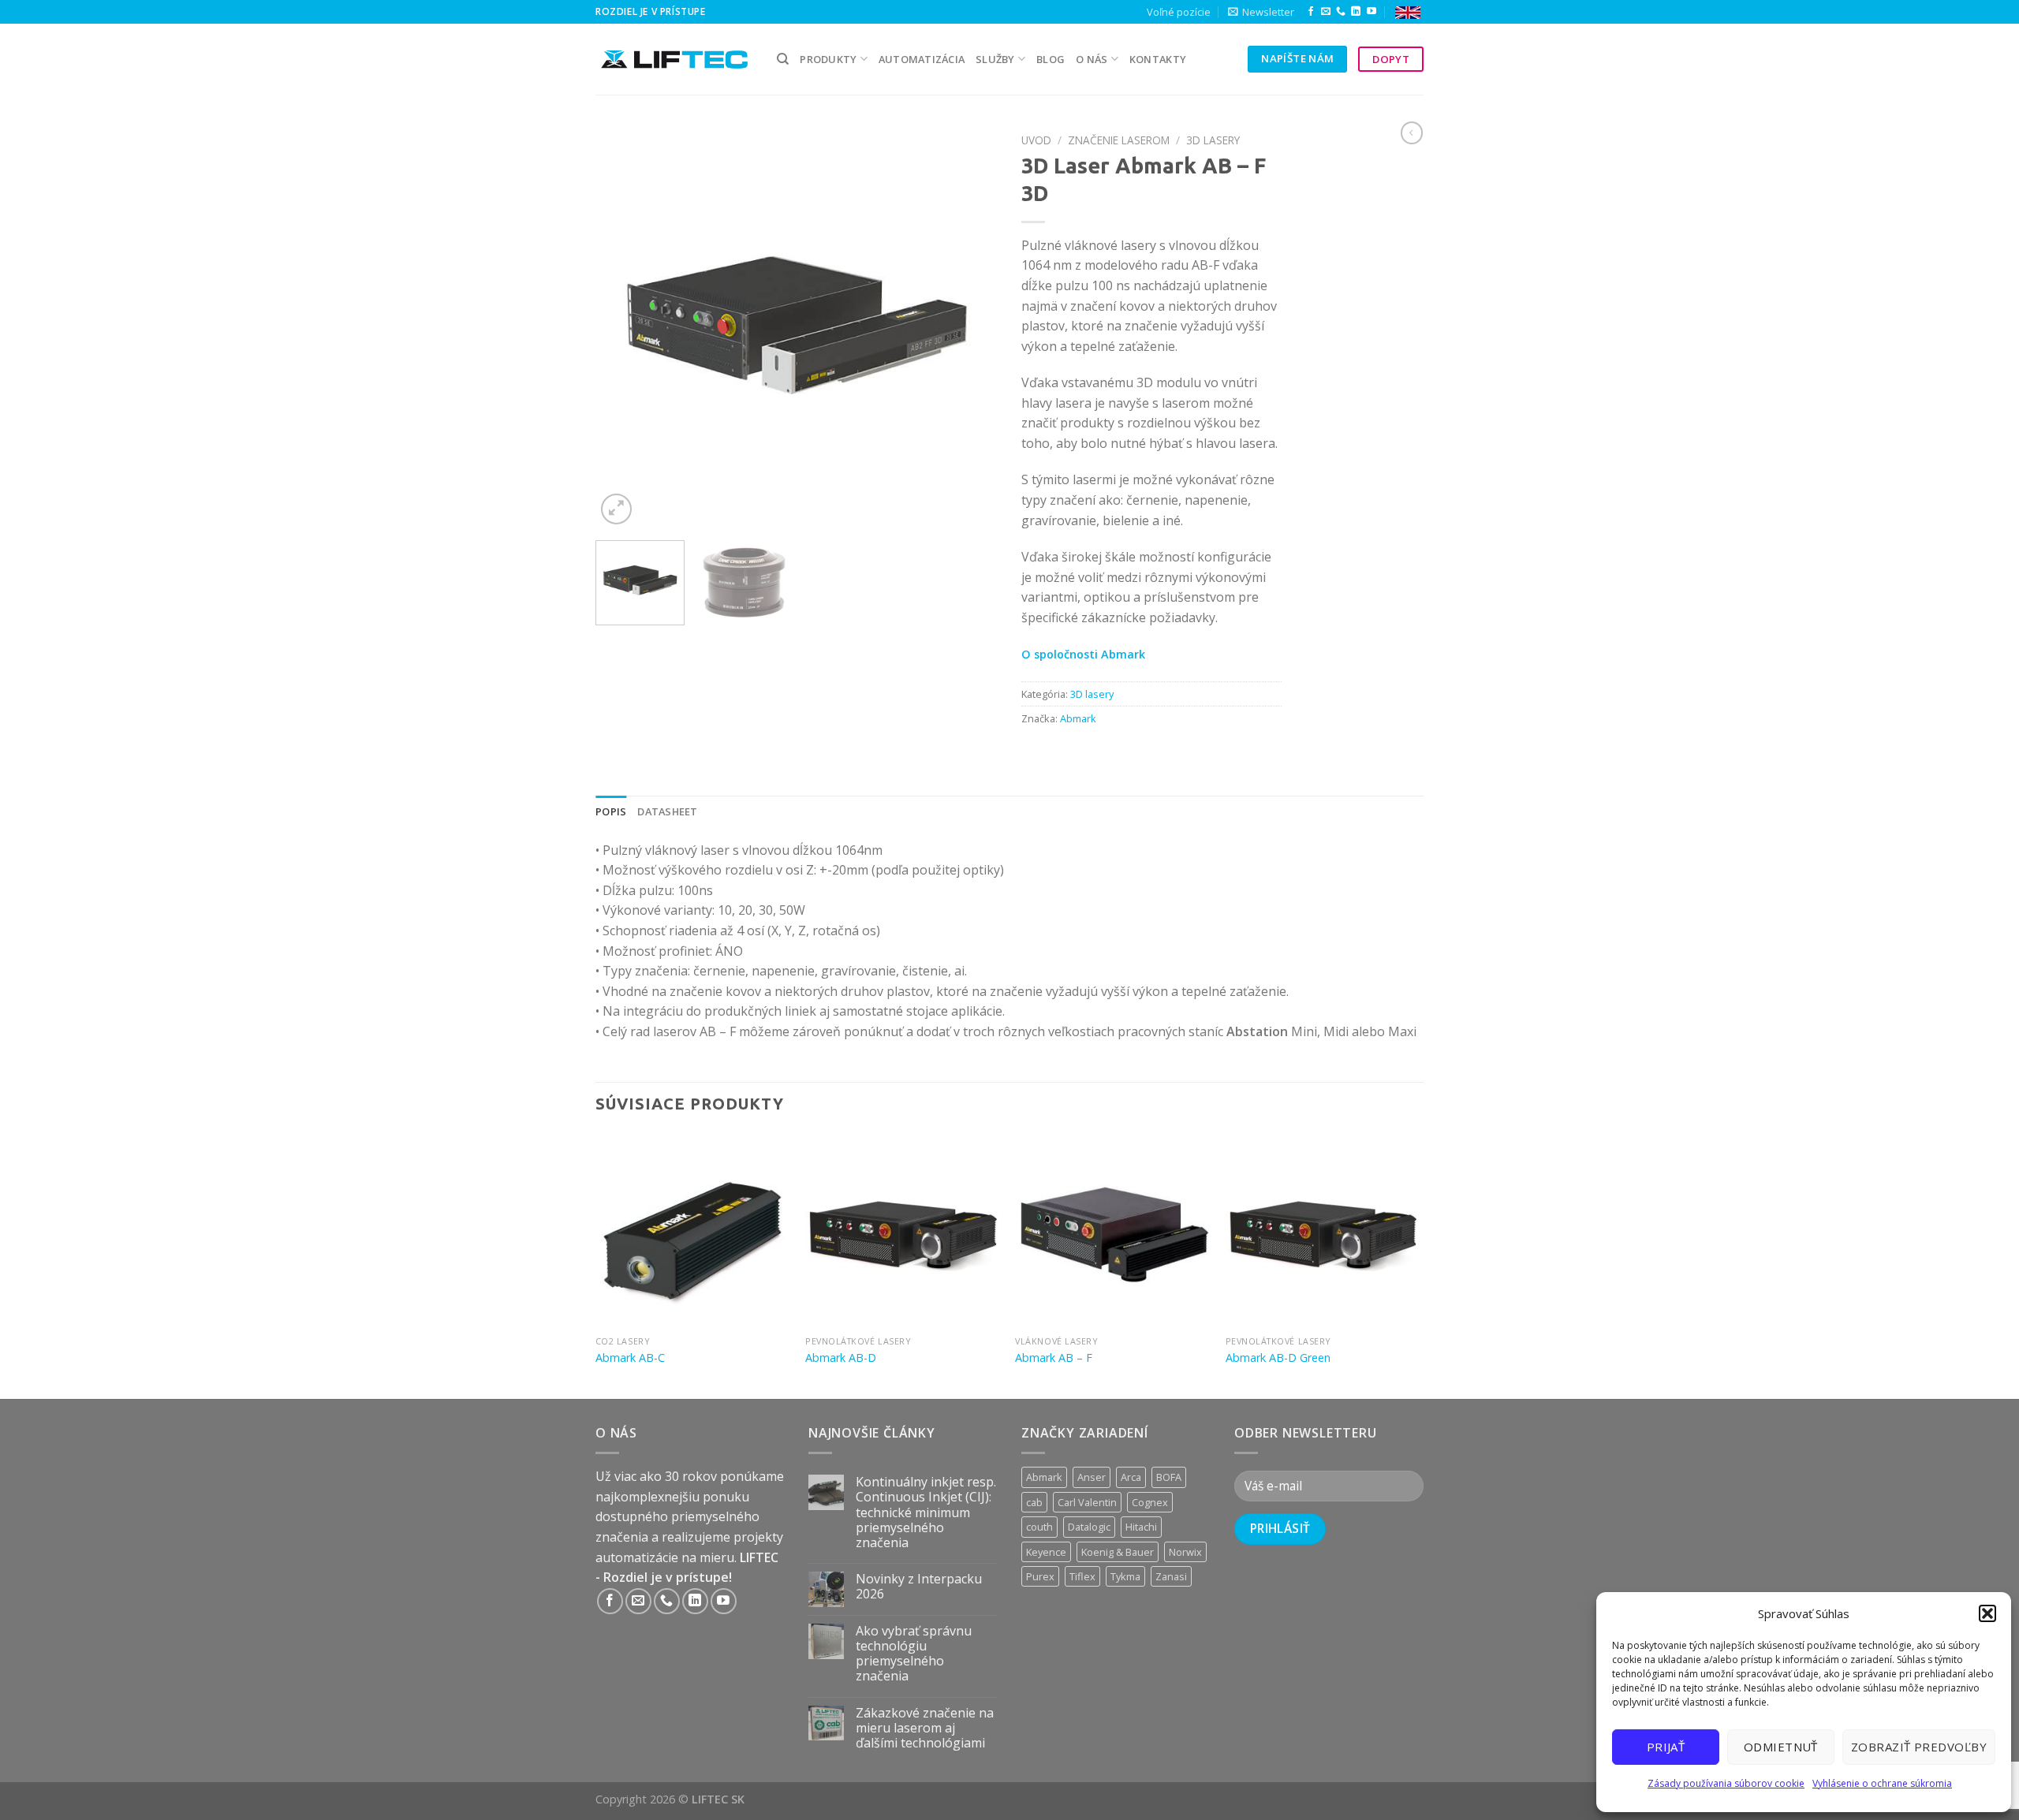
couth (1039, 1527)
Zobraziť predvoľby (1919, 1747)
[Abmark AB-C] (693, 1231)
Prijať (1666, 1747)
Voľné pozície (1179, 12)
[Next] (970, 327)
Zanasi (1171, 1576)
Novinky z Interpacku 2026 (919, 1587)
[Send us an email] (1326, 12)
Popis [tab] (611, 811)
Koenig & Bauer (1118, 1552)
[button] (1987, 1613)
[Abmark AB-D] (903, 1231)
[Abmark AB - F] (1112, 1231)
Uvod (1036, 140)
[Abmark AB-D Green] (1323, 1231)
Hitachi (1141, 1527)
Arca (1131, 1477)
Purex (1040, 1576)
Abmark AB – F (1054, 1358)
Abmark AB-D (841, 1358)
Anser (1092, 1477)
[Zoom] (616, 509)
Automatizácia (922, 59)
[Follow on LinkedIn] (1356, 12)
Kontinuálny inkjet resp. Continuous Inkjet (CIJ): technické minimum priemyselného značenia (926, 1512)
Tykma (1125, 1576)
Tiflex (1082, 1576)
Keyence (1046, 1552)
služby (995, 59)
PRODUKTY (828, 59)
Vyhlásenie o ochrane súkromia (1882, 1783)
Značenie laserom (1119, 140)
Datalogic (1089, 1527)
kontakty (1158, 59)
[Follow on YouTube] (1372, 12)
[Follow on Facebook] (1311, 12)
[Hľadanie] (783, 59)
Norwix (1185, 1552)
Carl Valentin (1087, 1502)
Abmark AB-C (630, 1358)
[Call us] (1341, 12)
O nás (1092, 59)
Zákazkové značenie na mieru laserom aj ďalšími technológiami (925, 1729)
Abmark (1078, 718)
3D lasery (1213, 140)
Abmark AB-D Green (1278, 1358)
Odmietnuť (1781, 1747)
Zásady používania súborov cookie (1726, 1783)
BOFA (1169, 1477)
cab (1034, 1502)
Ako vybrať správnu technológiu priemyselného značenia (914, 1654)
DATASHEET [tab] (667, 811)
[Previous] (623, 327)
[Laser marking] (1408, 12)
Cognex (1150, 1502)
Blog (1051, 59)
